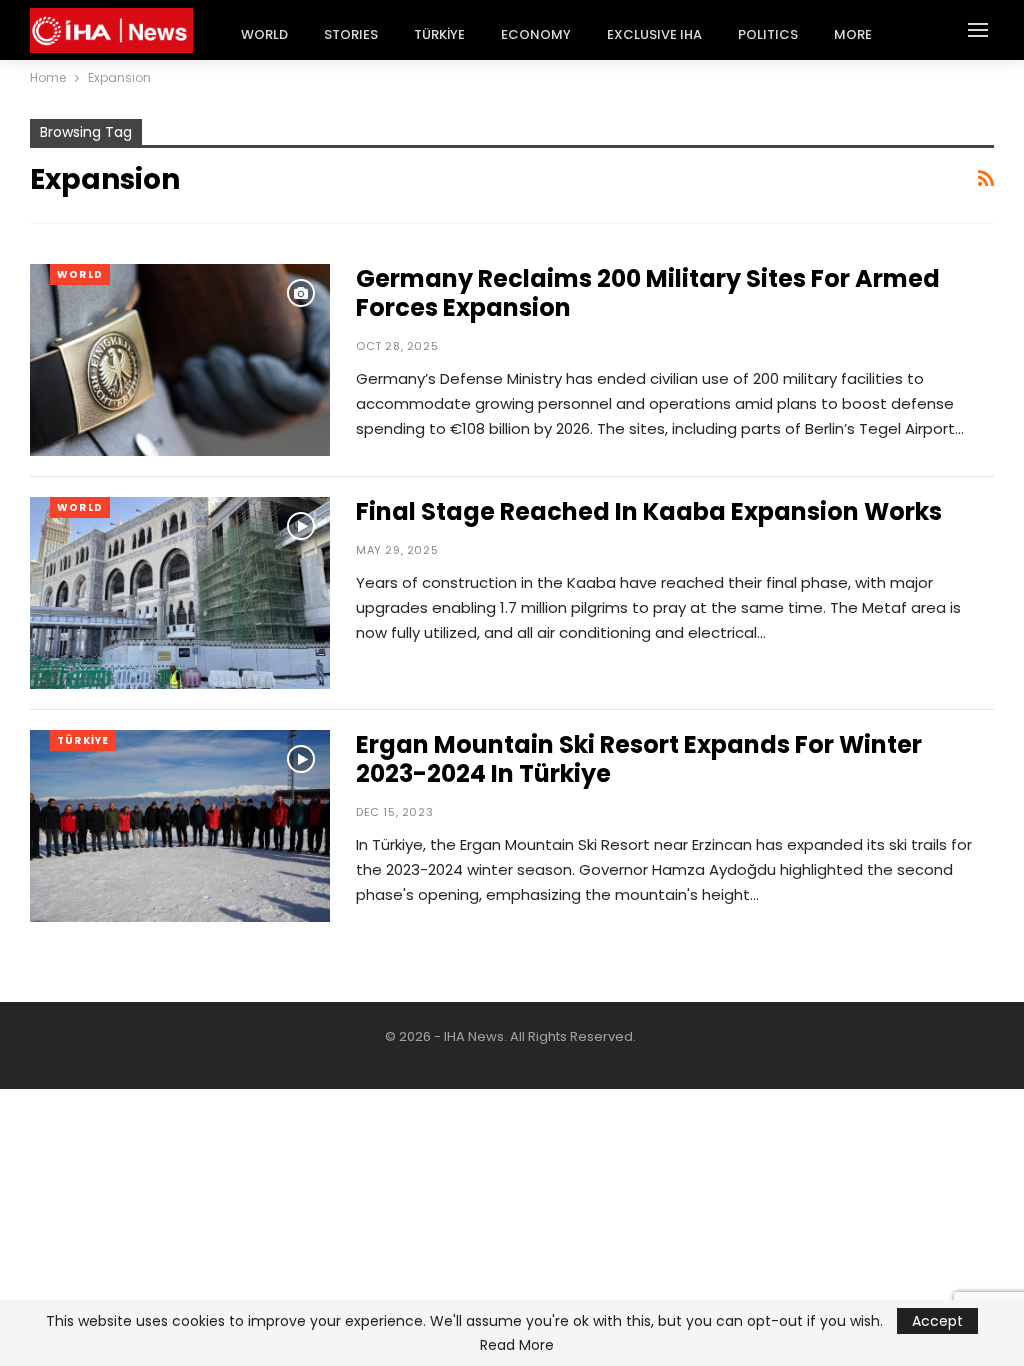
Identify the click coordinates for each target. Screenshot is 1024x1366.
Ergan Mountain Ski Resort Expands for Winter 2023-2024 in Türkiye (639, 759)
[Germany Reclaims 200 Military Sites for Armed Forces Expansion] (180, 360)
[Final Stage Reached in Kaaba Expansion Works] (180, 593)
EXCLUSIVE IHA (654, 34)
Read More (517, 1345)
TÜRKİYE (439, 34)
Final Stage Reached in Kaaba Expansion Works (649, 511)
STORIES (351, 34)
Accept (937, 1321)
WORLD (264, 34)
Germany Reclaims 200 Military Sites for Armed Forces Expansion (648, 293)
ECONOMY (536, 34)
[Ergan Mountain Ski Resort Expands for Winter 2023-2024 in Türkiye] (180, 826)
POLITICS (768, 34)
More (853, 34)
